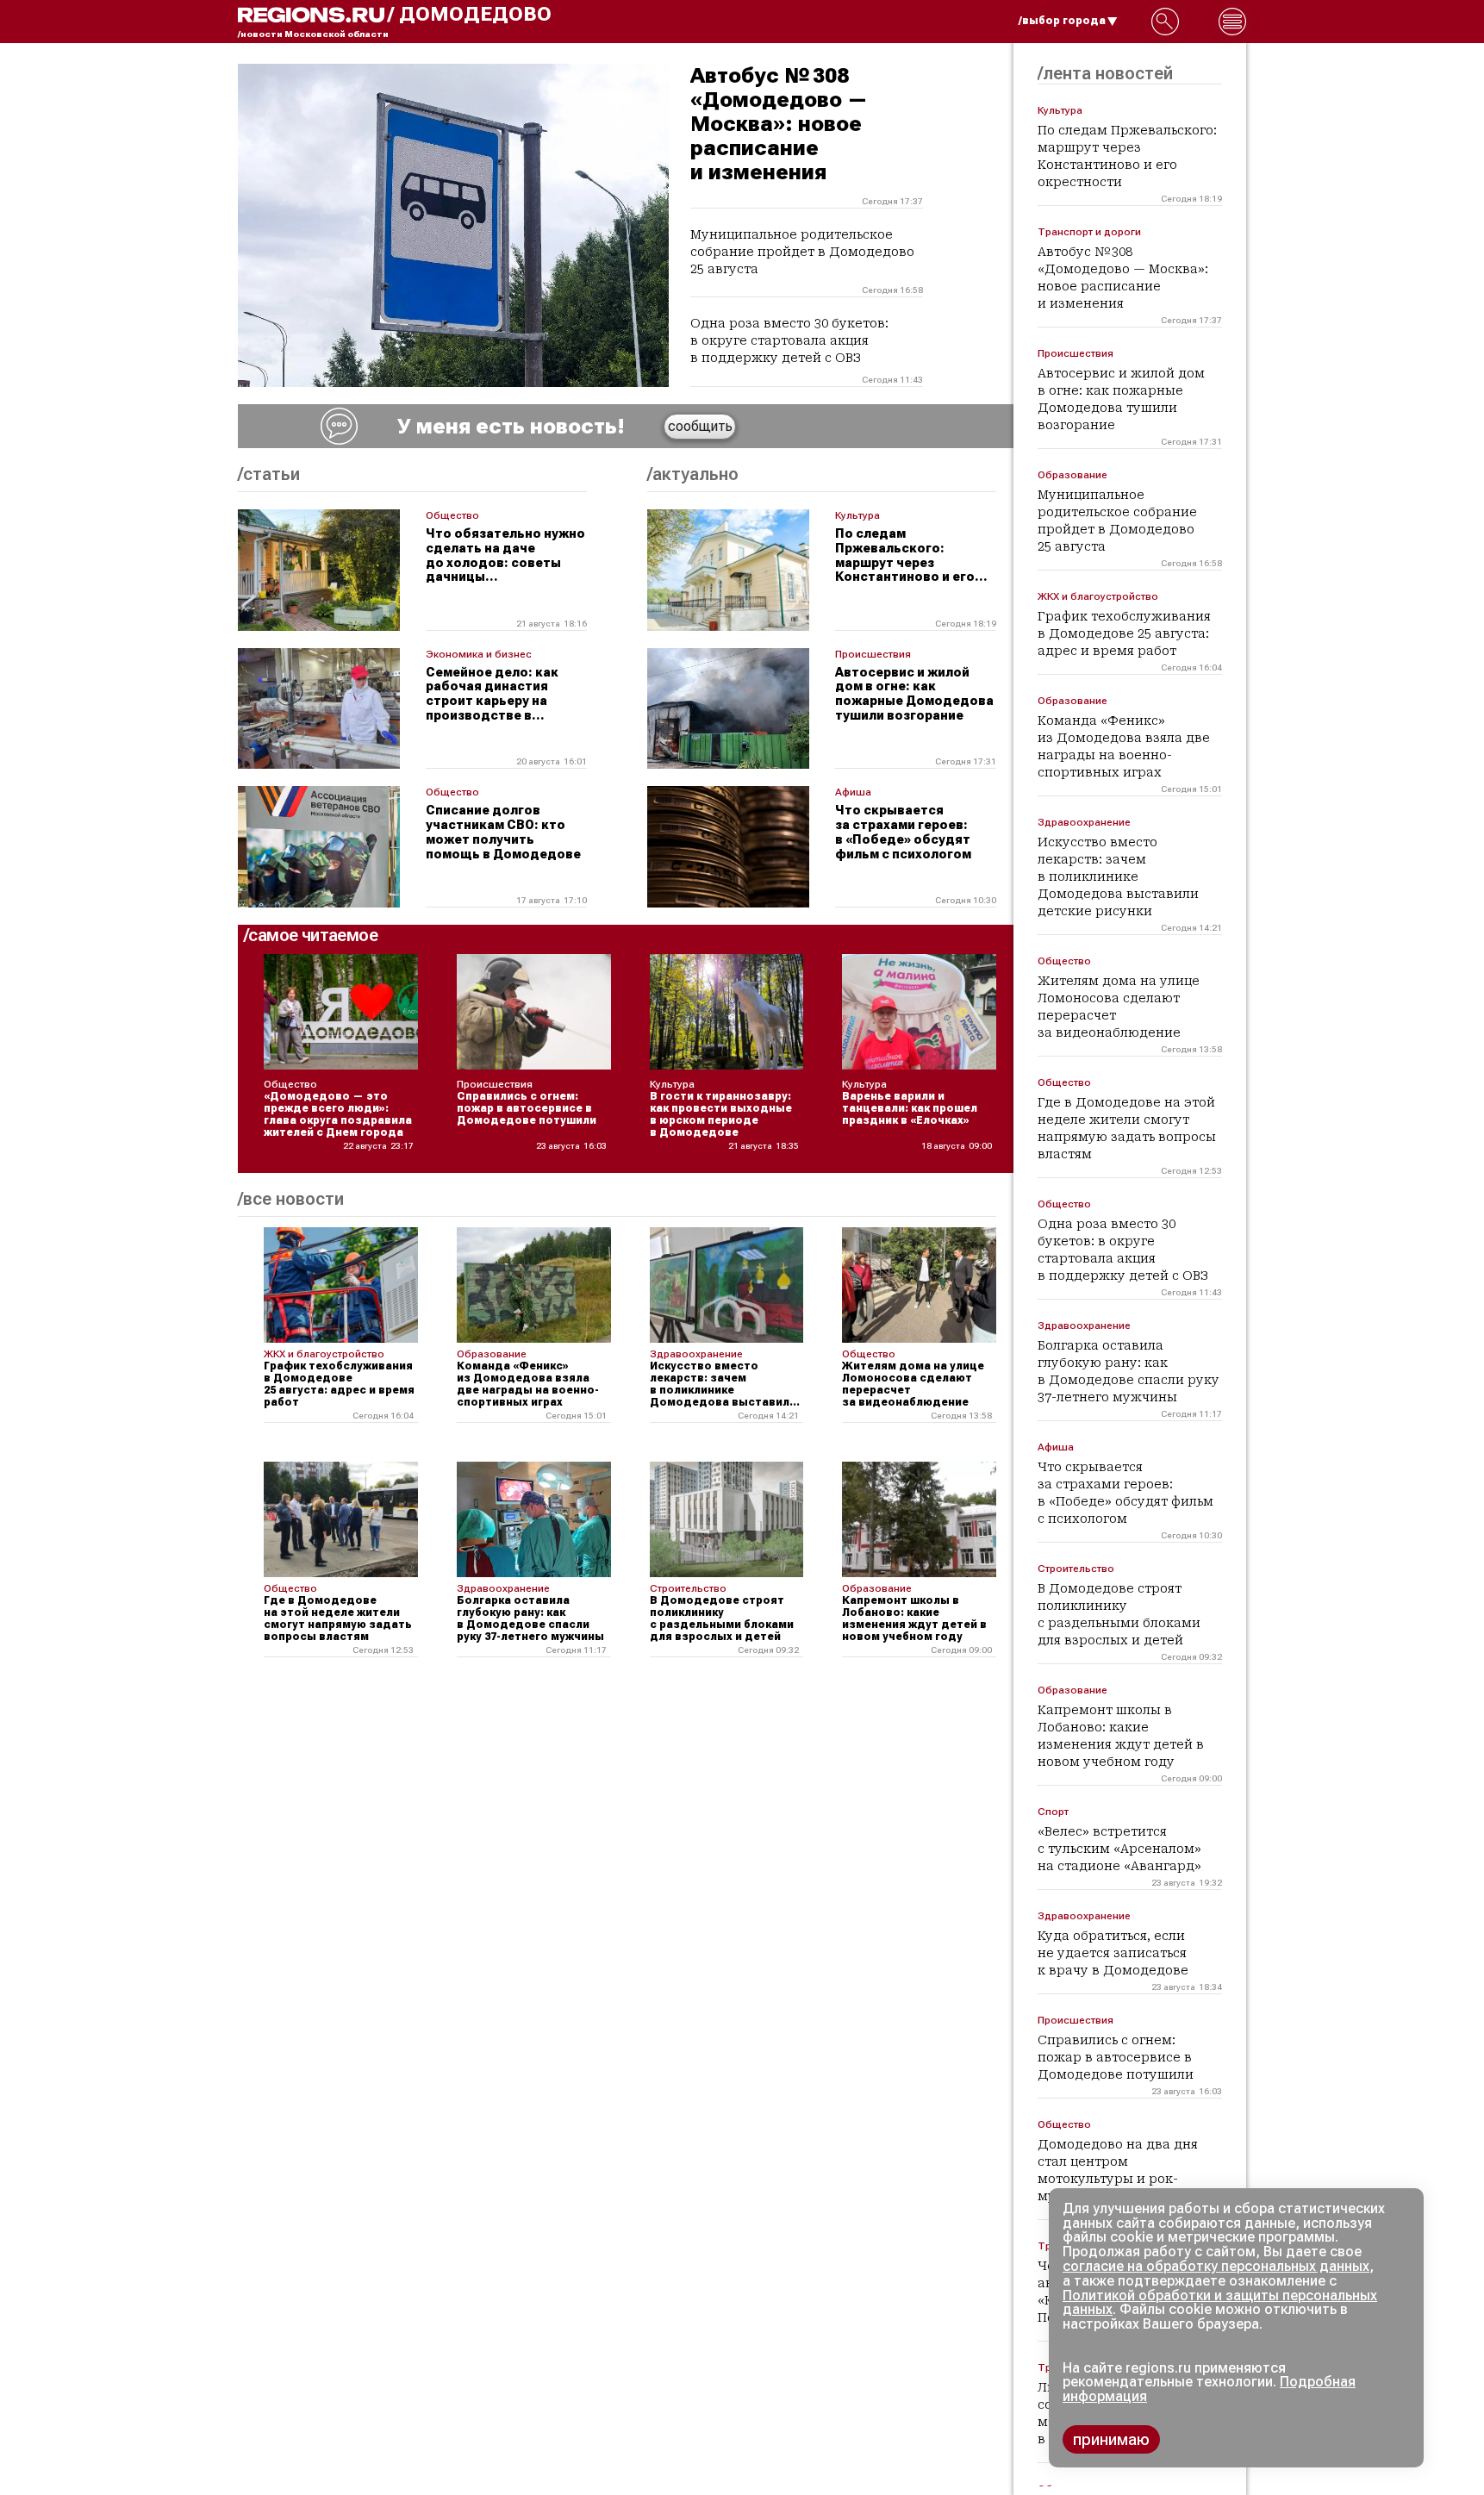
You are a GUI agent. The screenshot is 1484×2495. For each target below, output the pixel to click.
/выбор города (1062, 21)
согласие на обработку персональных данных (1216, 2266)
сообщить (700, 426)
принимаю (1111, 2439)
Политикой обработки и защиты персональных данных (1220, 2303)
